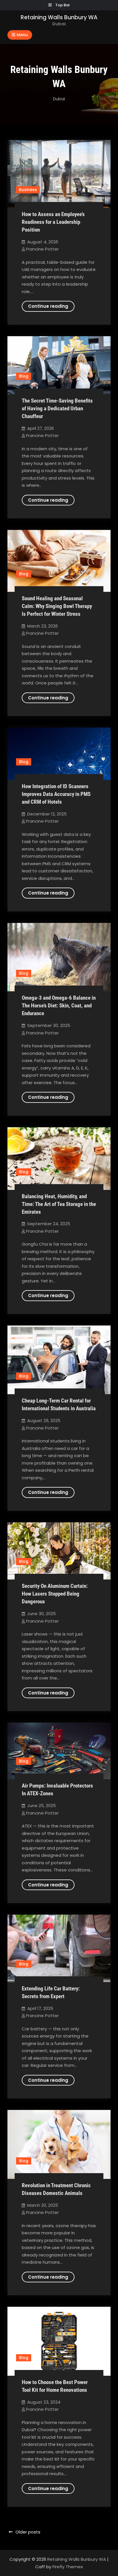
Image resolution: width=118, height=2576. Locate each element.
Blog (24, 376)
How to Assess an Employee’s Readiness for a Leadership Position (53, 222)
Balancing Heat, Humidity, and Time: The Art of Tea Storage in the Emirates (59, 1204)
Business (28, 190)
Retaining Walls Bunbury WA (59, 17)
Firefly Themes (68, 2567)
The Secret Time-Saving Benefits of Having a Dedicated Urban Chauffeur (57, 408)
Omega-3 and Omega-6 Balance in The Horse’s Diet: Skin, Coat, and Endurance (59, 1006)
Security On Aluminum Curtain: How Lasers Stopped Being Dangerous (55, 1594)
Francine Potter (42, 249)
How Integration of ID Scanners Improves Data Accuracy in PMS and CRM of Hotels (56, 794)
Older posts (28, 2532)
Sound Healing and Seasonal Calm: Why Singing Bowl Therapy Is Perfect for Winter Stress (57, 606)
